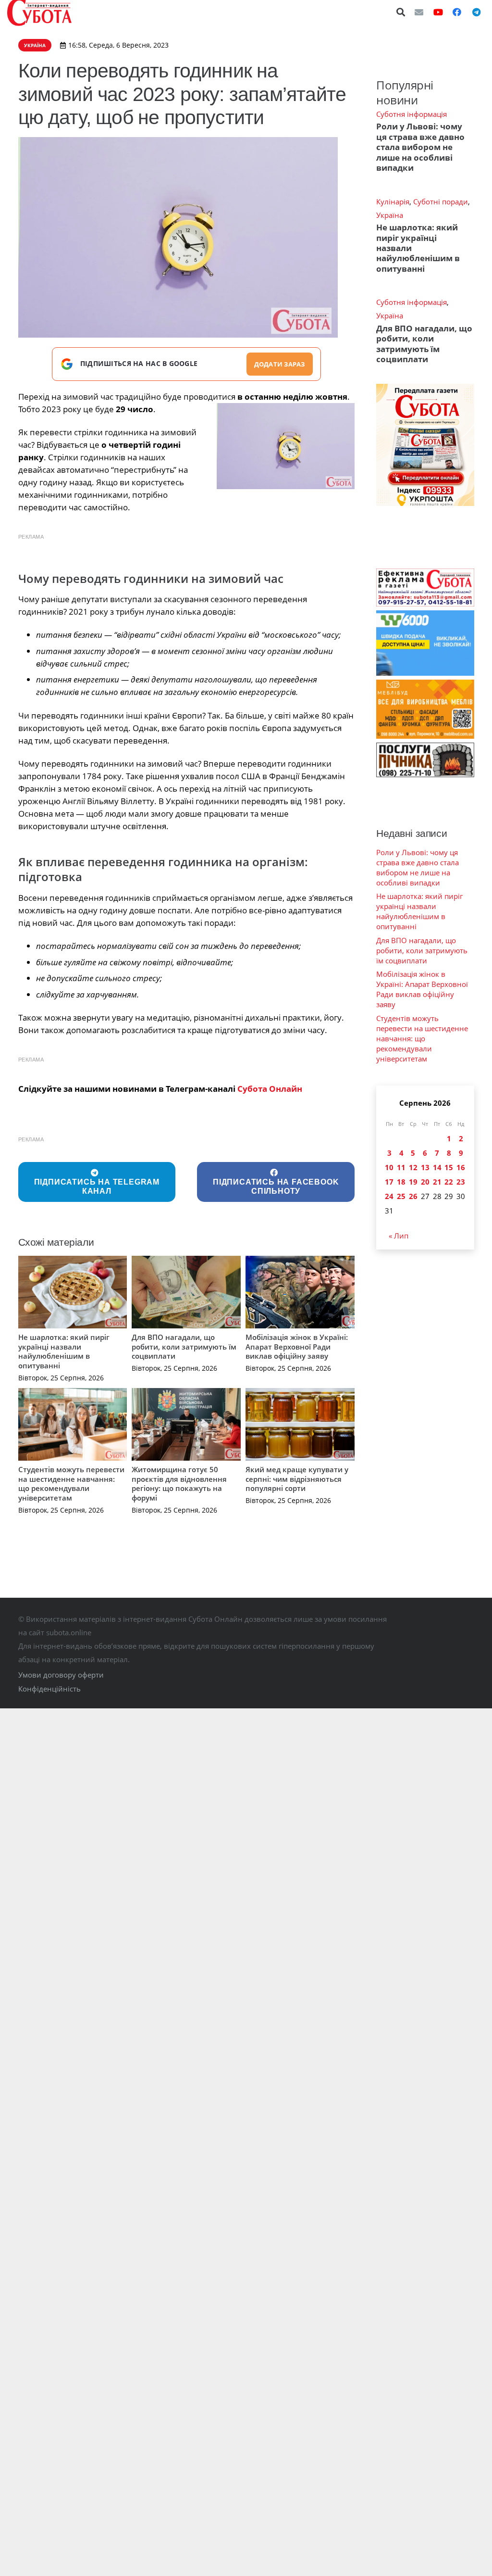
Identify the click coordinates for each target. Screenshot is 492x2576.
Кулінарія (393, 202)
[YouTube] (438, 12)
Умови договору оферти (61, 1675)
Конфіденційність (49, 1689)
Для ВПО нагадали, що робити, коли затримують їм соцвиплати (184, 1346)
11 (401, 1167)
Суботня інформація (412, 114)
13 (425, 1167)
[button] (401, 12)
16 (461, 1167)
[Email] (419, 12)
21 (437, 1182)
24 (389, 1196)
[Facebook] (457, 12)
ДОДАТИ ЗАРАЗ (280, 364)
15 (449, 1167)
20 (425, 1182)
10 (389, 1167)
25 (401, 1196)
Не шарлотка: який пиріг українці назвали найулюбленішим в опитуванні (64, 1351)
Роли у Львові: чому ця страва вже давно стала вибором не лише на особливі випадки (420, 147)
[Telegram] (476, 12)
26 (413, 1196)
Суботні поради (441, 202)
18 (401, 1182)
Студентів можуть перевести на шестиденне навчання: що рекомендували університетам (71, 1484)
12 (413, 1167)
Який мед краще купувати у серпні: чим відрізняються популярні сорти (297, 1479)
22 (449, 1182)
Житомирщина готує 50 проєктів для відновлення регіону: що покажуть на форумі (179, 1484)
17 (389, 1182)
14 (437, 1167)
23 (461, 1182)
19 (413, 1182)
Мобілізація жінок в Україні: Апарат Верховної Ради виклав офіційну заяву (297, 1346)
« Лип (399, 1236)
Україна (390, 215)
